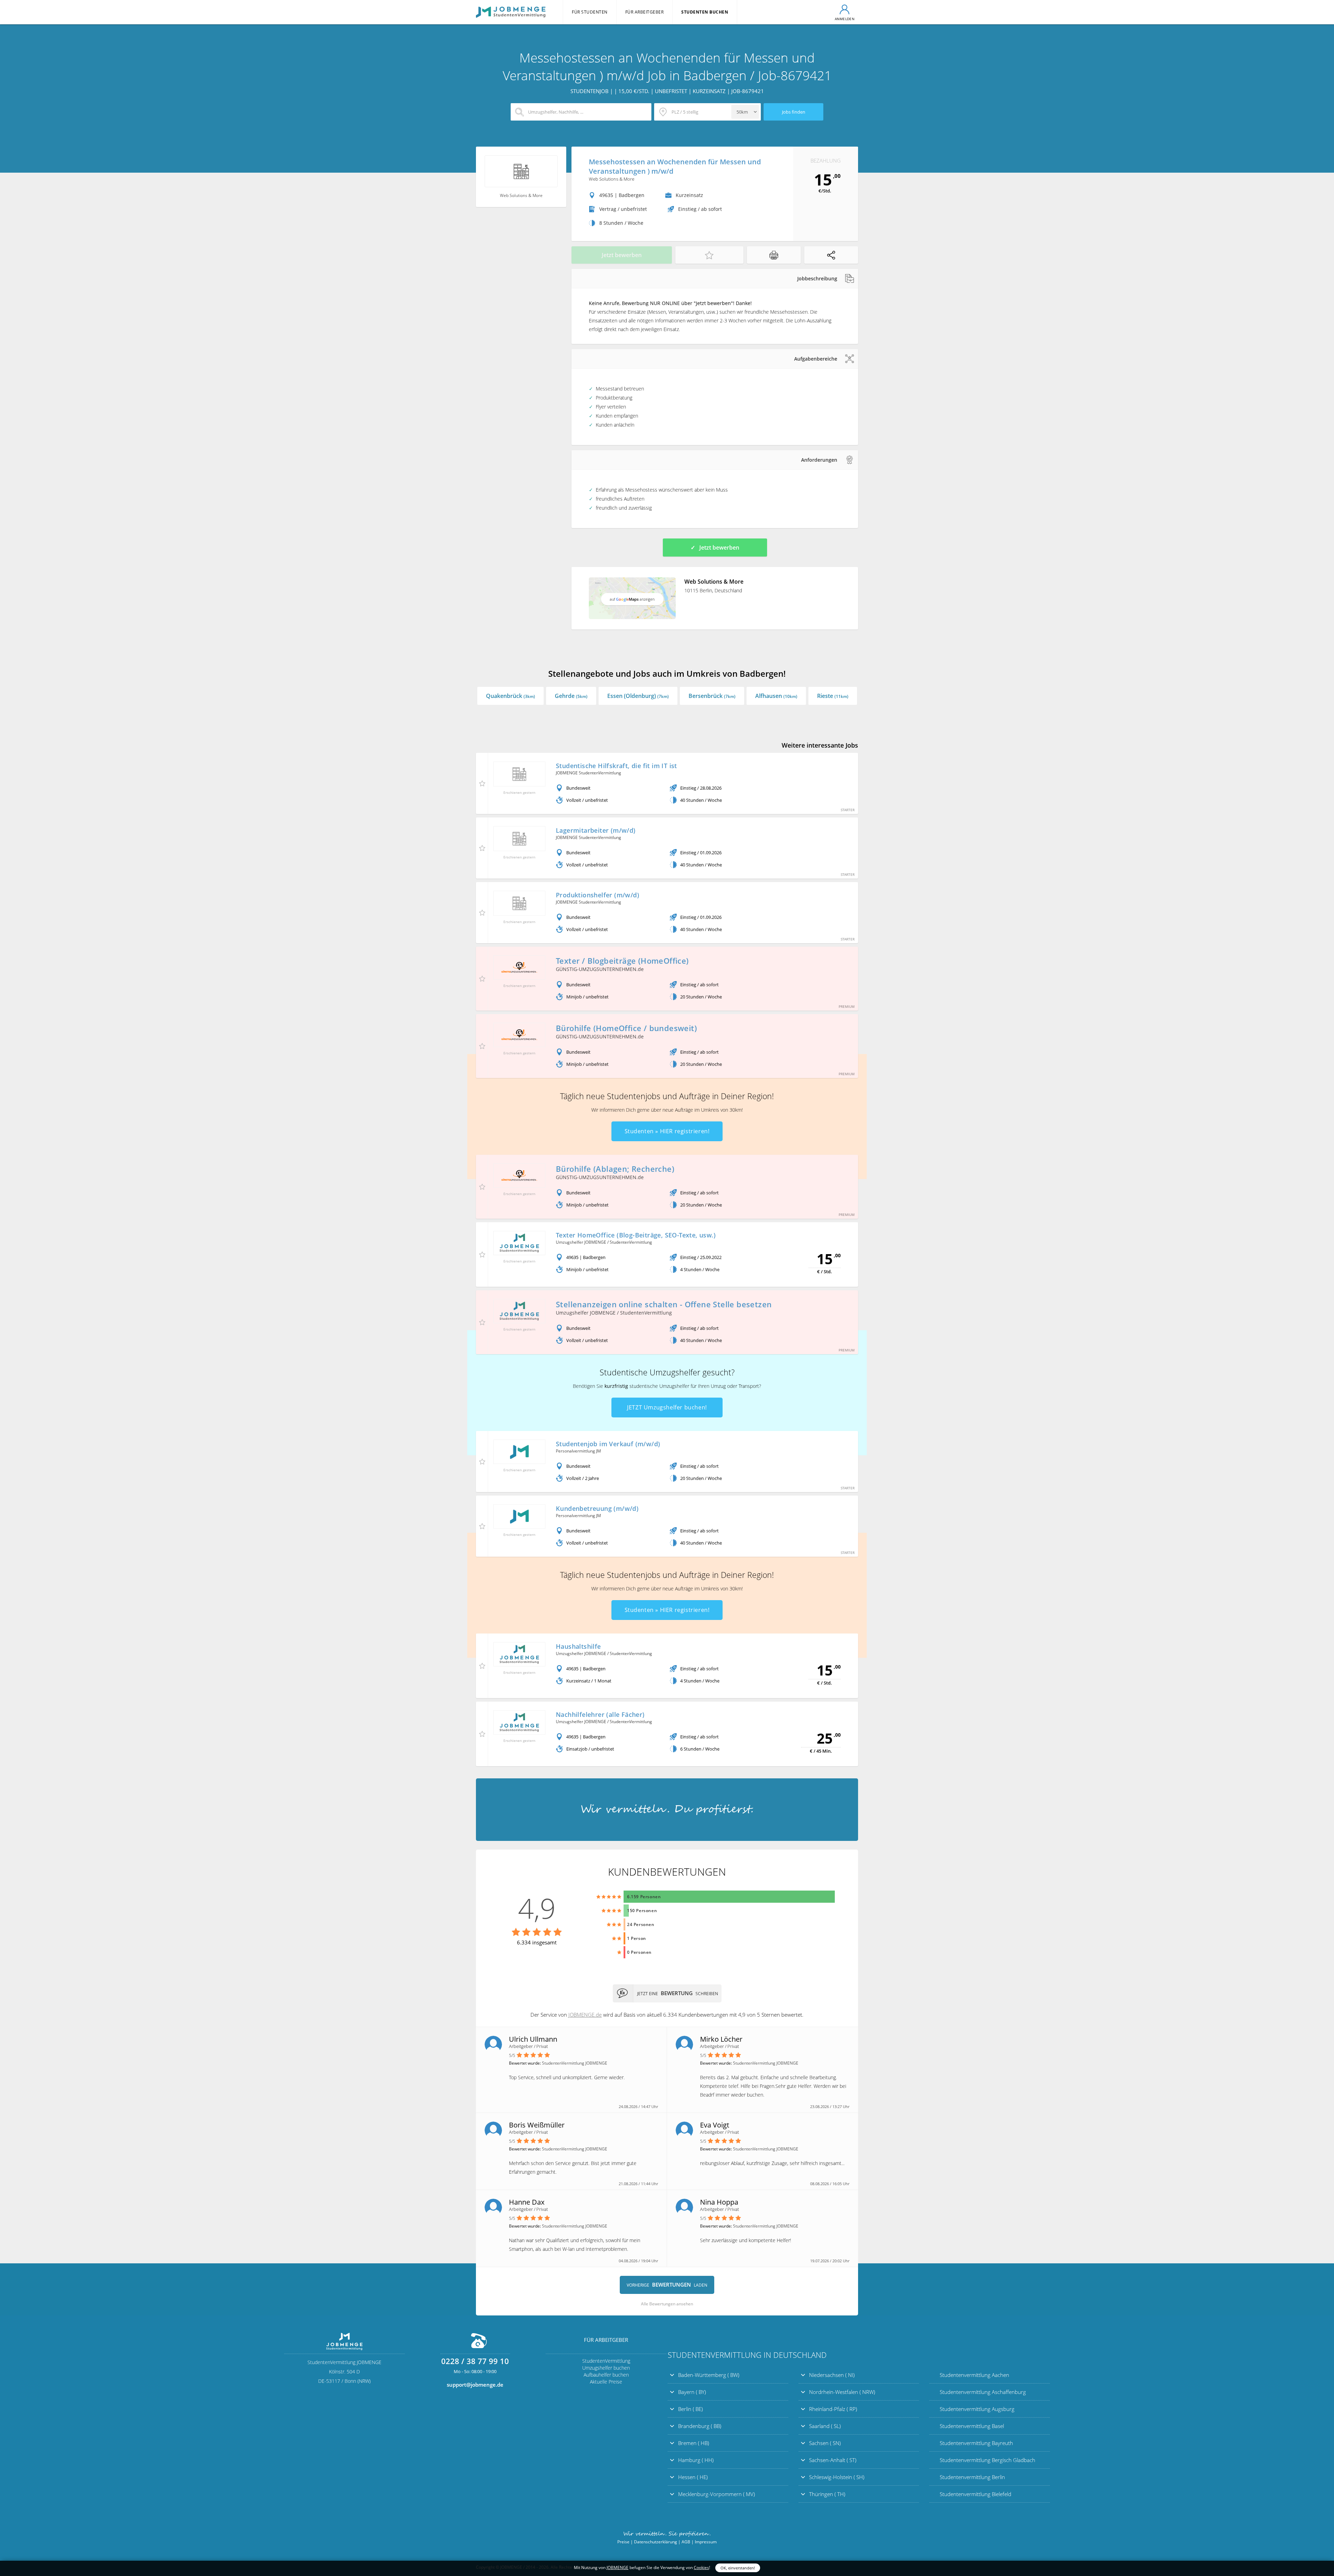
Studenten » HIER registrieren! (667, 1131)
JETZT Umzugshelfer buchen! (667, 1407)
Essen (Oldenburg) (638, 696)
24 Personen (641, 1924)
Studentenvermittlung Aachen (974, 2375)
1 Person (637, 1938)
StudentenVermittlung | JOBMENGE (511, 12)
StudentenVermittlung (606, 2361)
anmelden (845, 19)
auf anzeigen (632, 599)
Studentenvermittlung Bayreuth (976, 2443)
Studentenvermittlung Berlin (972, 2477)
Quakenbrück (510, 696)
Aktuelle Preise (606, 2382)
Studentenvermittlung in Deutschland (747, 2355)
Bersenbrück (712, 696)
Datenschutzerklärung (656, 2542)
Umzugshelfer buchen (606, 2368)
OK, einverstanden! (738, 2568)
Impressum (706, 2542)
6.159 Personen (644, 1897)
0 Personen (639, 1952)
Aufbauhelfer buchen (606, 2375)
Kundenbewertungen (667, 1872)
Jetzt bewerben (622, 255)
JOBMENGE (617, 2567)
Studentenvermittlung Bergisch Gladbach (987, 2460)
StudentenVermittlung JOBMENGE (667, 1810)
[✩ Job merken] (709, 255)
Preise (623, 2542)
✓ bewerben (715, 548)
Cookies (701, 2567)
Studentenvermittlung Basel (972, 2426)
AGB (686, 2542)
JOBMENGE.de (585, 2015)
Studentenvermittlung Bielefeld (975, 2494)
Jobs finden (794, 112)
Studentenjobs (634, 1096)
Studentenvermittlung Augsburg (977, 2409)
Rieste (833, 696)
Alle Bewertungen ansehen (667, 2304)
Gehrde (571, 696)
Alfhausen (776, 696)
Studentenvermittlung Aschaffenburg (983, 2392)
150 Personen (642, 1911)
